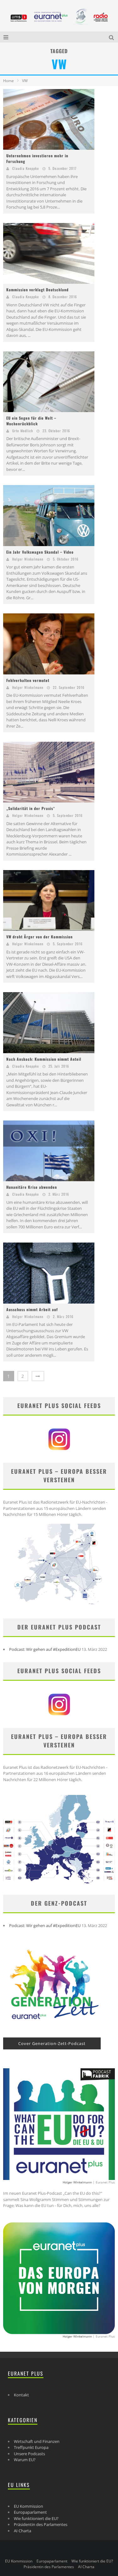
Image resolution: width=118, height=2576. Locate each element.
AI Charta (22, 2531)
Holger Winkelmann (28, 559)
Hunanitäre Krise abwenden (32, 1187)
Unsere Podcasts (29, 2454)
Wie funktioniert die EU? (36, 2518)
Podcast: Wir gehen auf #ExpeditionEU (45, 1649)
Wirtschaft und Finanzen (37, 2441)
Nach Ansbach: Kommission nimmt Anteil (44, 1059)
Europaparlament (30, 2512)
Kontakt (21, 2395)
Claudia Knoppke (26, 168)
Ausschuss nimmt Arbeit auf (32, 1309)
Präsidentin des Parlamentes (41, 2524)
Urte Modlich (23, 431)
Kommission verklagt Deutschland (37, 290)
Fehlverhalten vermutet (28, 680)
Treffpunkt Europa (31, 2447)
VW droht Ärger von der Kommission (39, 937)
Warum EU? (25, 2460)
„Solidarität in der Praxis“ (31, 808)
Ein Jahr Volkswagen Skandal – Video (40, 552)
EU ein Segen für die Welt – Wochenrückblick (31, 421)
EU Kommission (28, 2506)
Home (8, 81)
